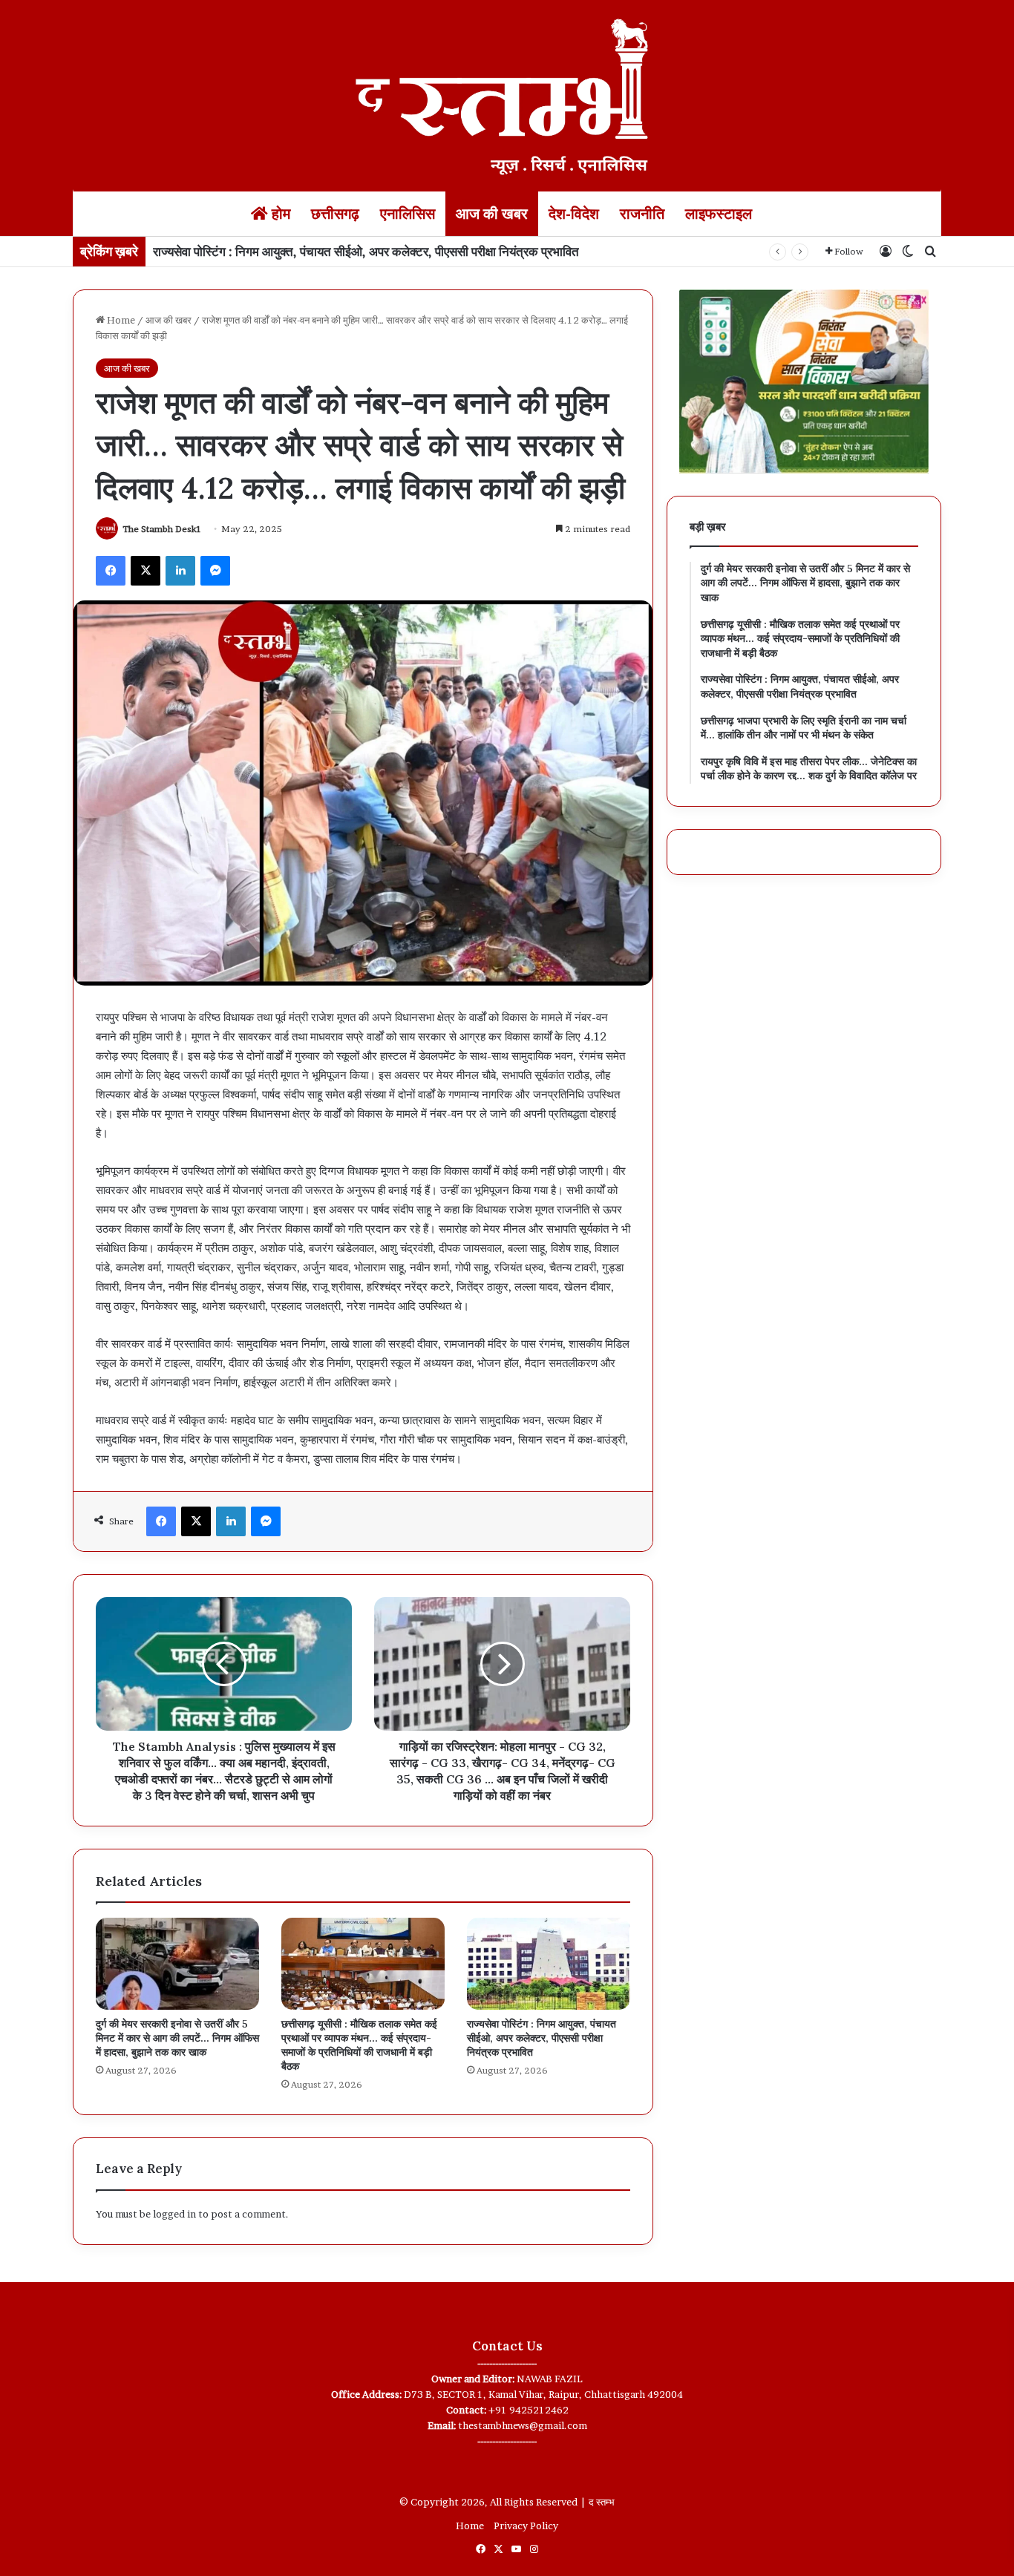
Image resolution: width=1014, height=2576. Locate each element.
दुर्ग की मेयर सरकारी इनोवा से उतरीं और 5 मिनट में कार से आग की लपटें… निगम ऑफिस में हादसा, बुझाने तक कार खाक (177, 2038)
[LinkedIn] (180, 571)
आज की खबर (492, 214)
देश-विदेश (574, 214)
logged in (174, 2214)
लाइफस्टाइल (719, 214)
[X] (145, 571)
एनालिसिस (408, 214)
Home (120, 320)
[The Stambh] (507, 94)
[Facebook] (111, 571)
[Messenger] (215, 571)
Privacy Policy (526, 2526)
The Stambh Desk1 (162, 529)
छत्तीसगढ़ (335, 214)
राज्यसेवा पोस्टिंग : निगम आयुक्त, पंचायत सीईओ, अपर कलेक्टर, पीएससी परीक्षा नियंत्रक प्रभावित (366, 251)
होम (279, 214)
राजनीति (642, 214)
